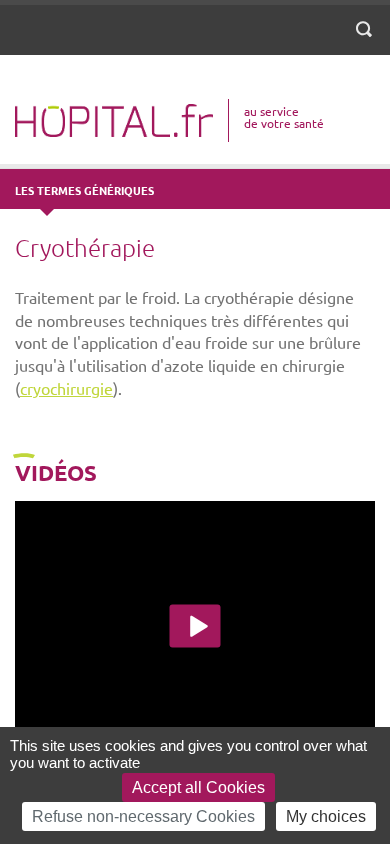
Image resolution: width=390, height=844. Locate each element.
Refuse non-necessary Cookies (143, 816)
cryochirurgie (66, 388)
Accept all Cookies (198, 787)
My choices (326, 816)
